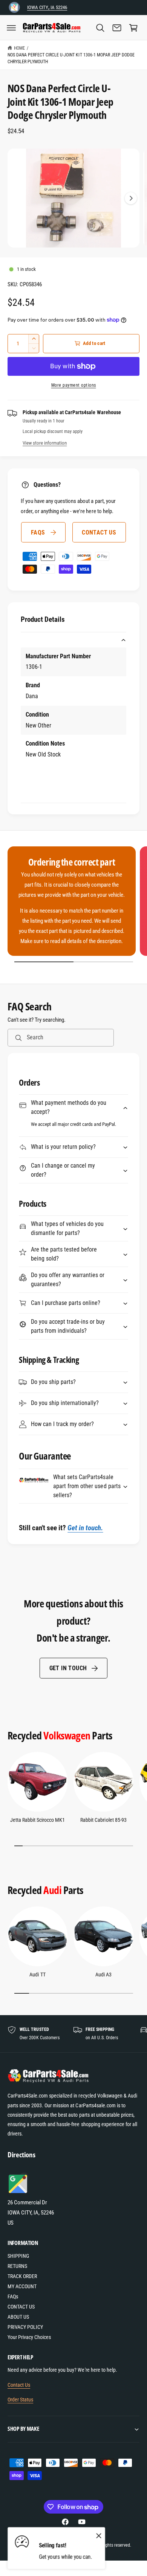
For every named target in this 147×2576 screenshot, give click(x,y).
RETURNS (17, 2266)
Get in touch (68, 1668)
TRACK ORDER (22, 2276)
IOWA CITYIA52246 (47, 7)
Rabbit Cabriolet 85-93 (103, 1820)
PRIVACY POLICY (25, 2327)
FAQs (38, 532)
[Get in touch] (117, 28)
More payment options (74, 385)
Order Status (20, 2400)
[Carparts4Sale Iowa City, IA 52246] (14, 7)
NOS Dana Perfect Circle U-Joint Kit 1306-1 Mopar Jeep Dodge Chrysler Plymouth (71, 58)
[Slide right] (131, 198)
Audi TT (37, 1975)
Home (19, 48)
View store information (45, 443)
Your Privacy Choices (29, 2337)
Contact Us (19, 2385)
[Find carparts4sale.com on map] (19, 2192)
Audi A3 (103, 1975)
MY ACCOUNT (22, 2286)
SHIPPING (18, 2256)
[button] (11, 28)
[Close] (99, 2535)
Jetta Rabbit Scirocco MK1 (38, 1820)
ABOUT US (18, 2317)
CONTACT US (99, 532)
